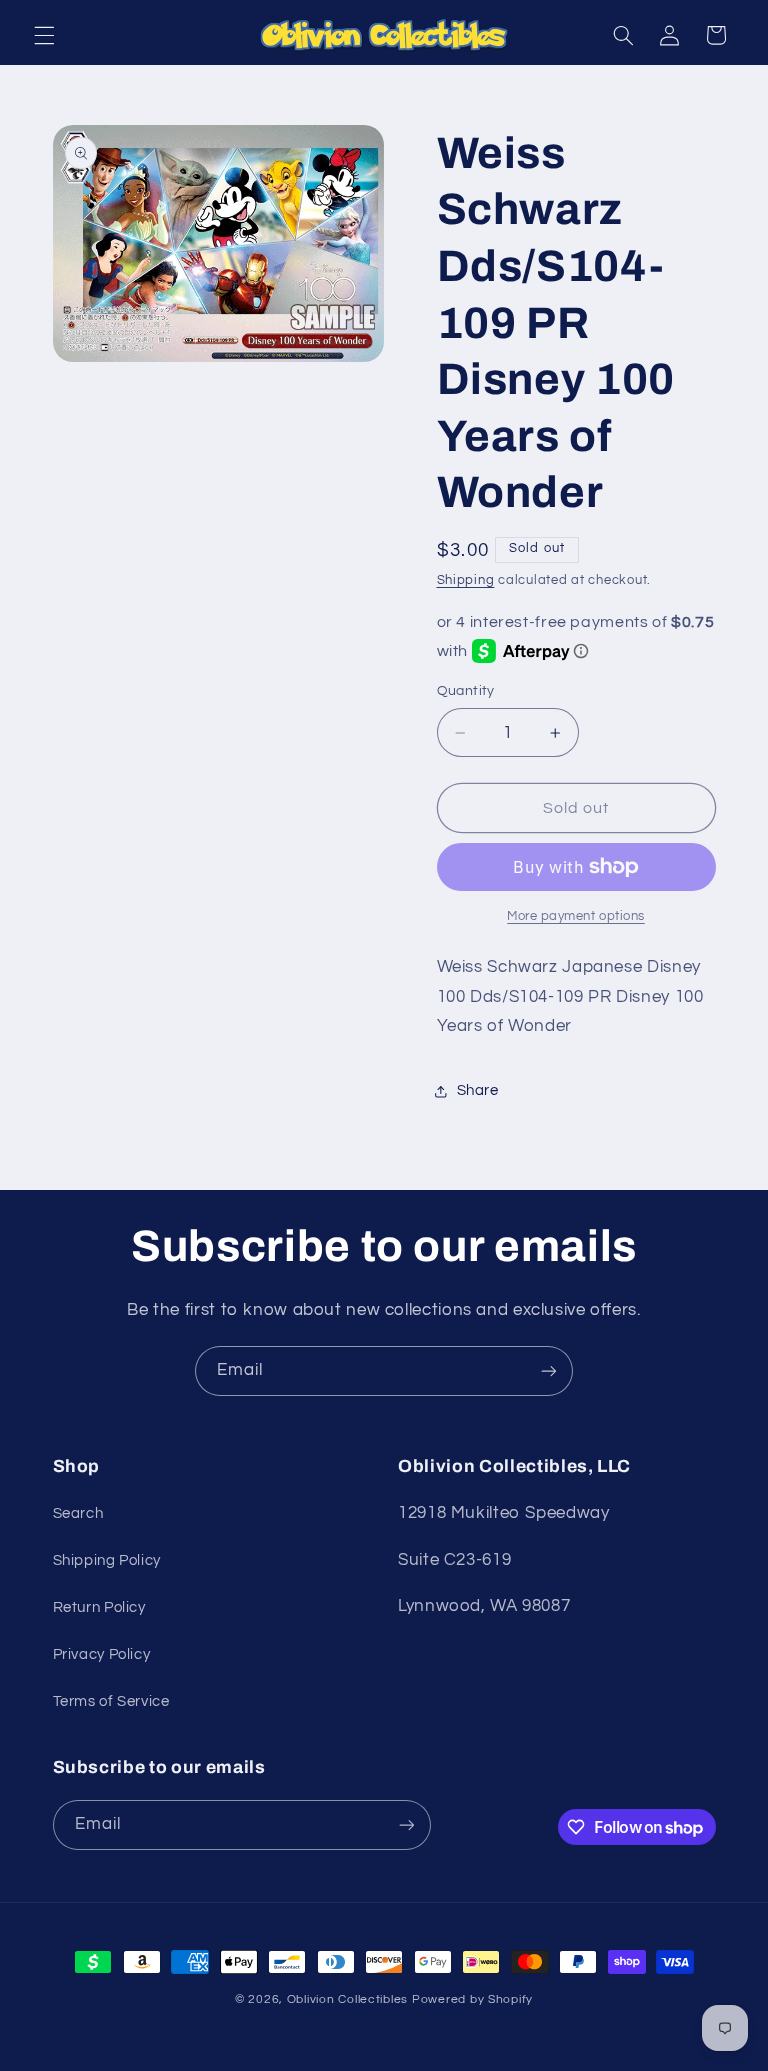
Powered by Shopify (472, 1999)
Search (78, 1513)
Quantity (466, 691)
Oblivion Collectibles (347, 1999)
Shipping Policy (107, 1560)
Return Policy (99, 1607)
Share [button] (478, 1090)
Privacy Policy (102, 1654)
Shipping (466, 580)
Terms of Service (111, 1701)
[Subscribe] (549, 1370)
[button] (44, 35)
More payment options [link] (576, 916)
